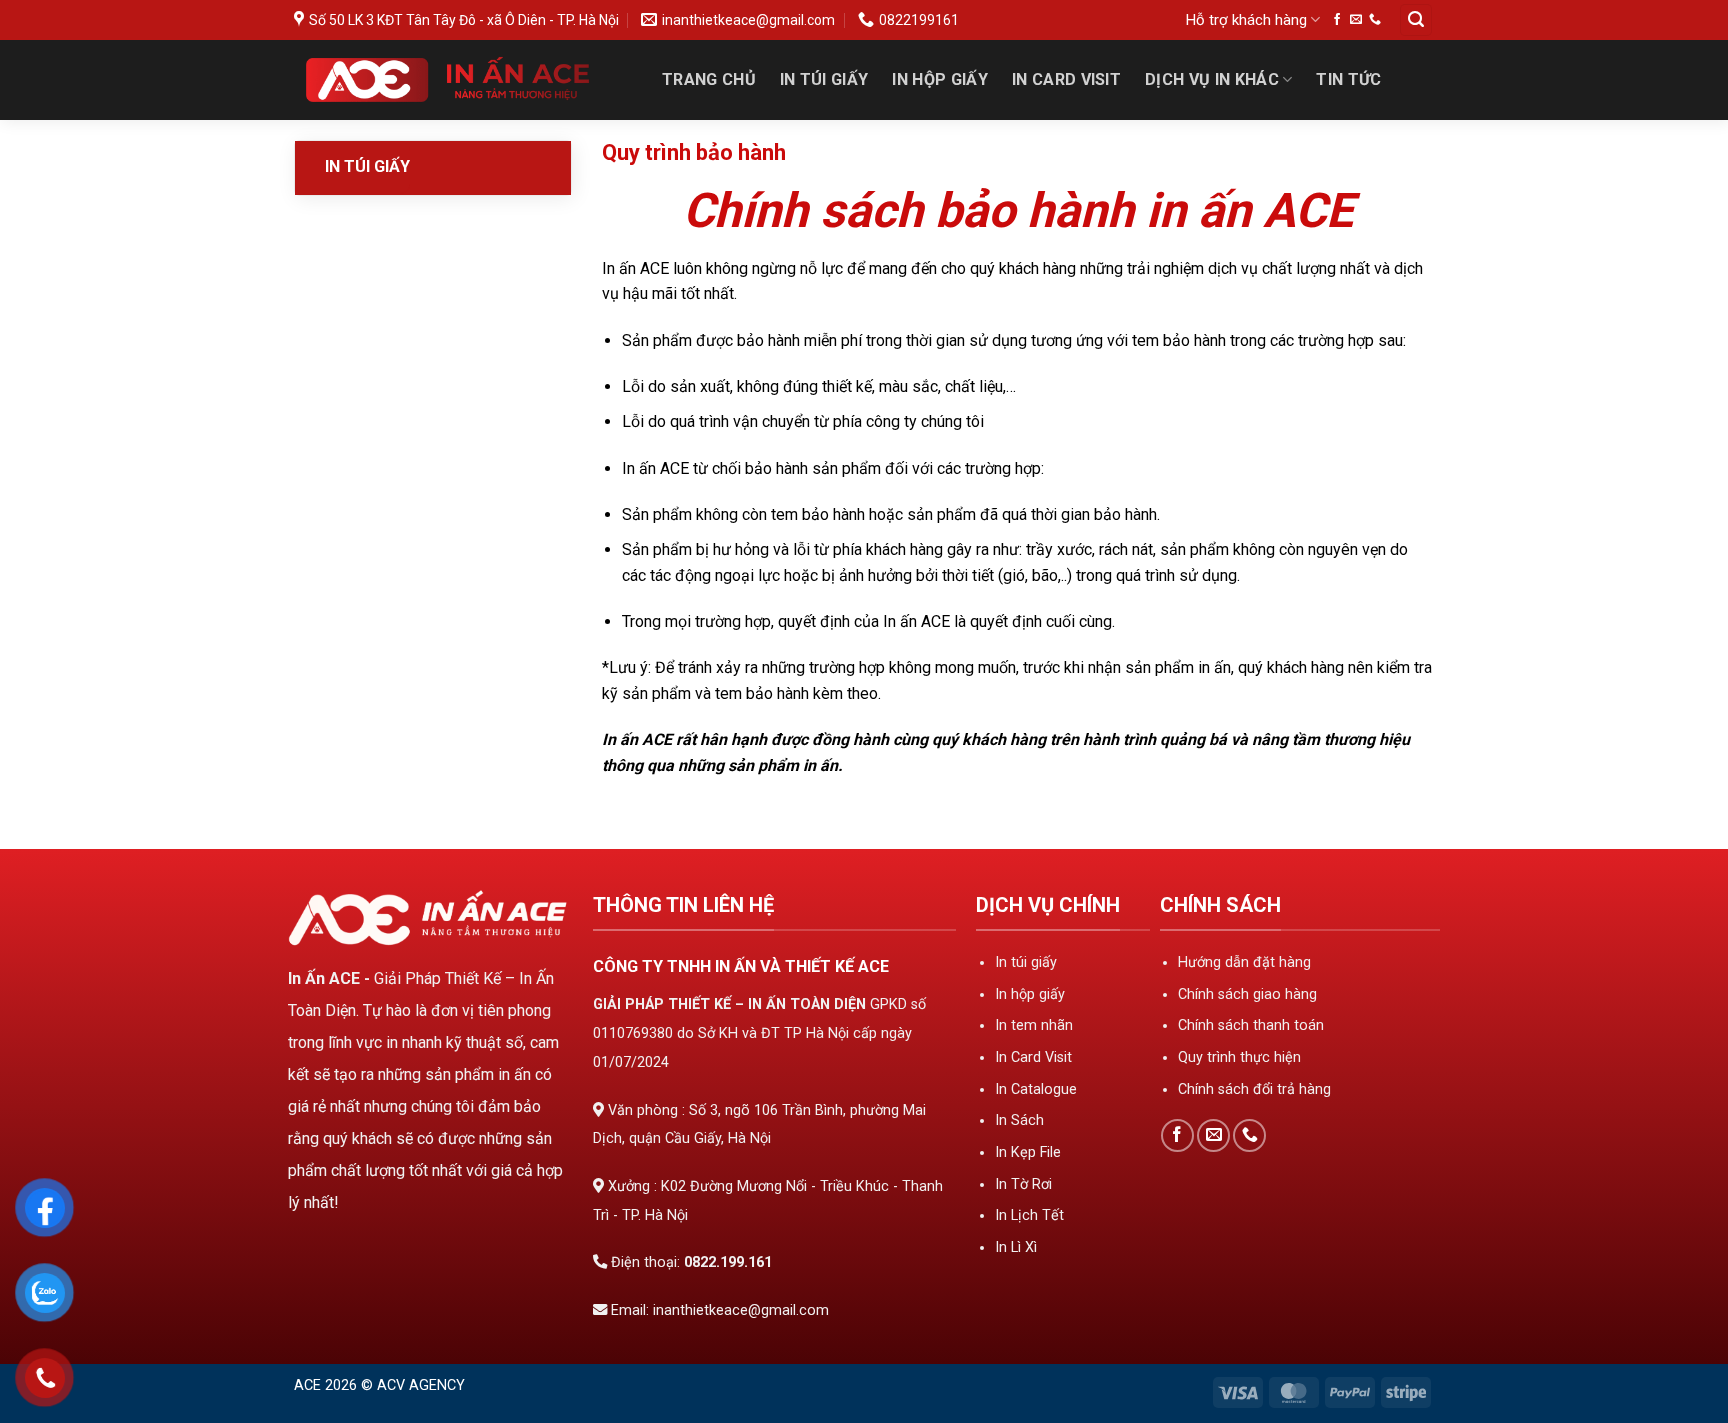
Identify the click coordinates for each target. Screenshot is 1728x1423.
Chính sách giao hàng (1247, 994)
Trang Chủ (709, 79)
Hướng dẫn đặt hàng (1244, 962)
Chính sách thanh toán (1251, 1025)
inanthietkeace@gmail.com (741, 1310)
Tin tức (1348, 79)
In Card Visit (1066, 79)
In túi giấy (367, 166)
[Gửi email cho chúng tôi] (1356, 20)
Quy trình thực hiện (1239, 1057)
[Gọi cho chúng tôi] (1375, 20)
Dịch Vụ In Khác (1212, 79)
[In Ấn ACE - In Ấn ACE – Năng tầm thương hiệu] (457, 80)
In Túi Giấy (824, 79)
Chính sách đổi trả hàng (1254, 1089)
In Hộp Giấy (940, 79)
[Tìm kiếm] (1416, 20)
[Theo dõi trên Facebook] (1337, 20)
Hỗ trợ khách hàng (1246, 20)
